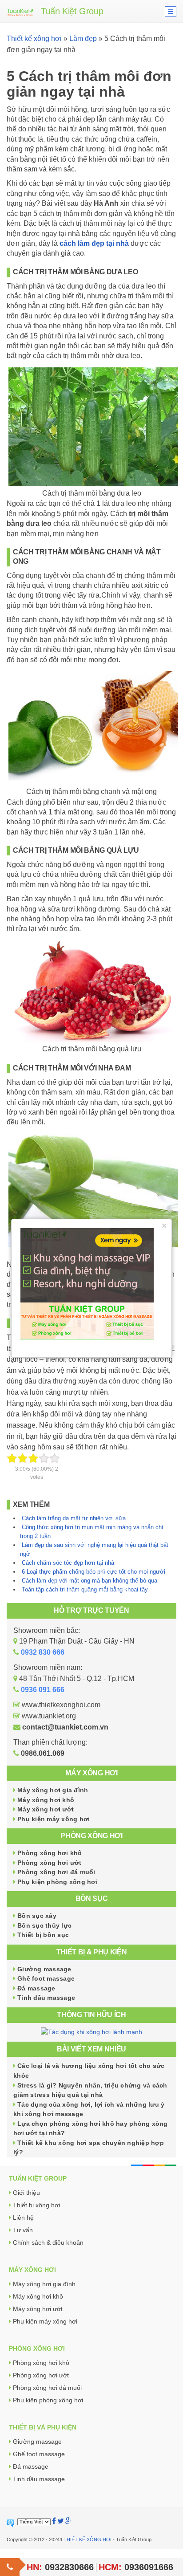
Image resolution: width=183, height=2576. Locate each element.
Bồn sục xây (37, 1916)
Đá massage (36, 1988)
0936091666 (149, 2567)
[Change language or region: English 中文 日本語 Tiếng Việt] (34, 2522)
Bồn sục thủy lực (44, 1925)
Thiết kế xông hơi (34, 39)
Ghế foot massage (46, 1978)
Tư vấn (23, 2230)
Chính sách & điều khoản (48, 2242)
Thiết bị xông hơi (36, 2205)
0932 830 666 (43, 1652)
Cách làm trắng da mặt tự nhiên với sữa (74, 1518)
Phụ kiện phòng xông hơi (58, 1882)
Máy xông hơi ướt (46, 1809)
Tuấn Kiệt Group (72, 11)
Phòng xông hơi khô (50, 1853)
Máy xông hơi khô (46, 1800)
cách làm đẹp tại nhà (94, 243)
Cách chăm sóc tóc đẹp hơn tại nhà (68, 1563)
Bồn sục (92, 1898)
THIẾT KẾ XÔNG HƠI (88, 2539)
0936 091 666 (43, 1690)
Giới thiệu (26, 2193)
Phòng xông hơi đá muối (56, 1872)
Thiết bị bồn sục (43, 1935)
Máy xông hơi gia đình (53, 1790)
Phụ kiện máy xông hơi (54, 1819)
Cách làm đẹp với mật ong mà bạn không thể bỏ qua (90, 1581)
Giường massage (44, 1969)
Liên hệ (23, 2218)
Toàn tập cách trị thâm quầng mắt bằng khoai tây (85, 1589)
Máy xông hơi (91, 1773)
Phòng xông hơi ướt (50, 1863)
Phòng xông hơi (91, 1836)
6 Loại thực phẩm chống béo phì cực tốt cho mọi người (93, 1572)
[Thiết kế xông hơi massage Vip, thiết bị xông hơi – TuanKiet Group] (20, 11)
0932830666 (69, 2567)
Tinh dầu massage (46, 1998)
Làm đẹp (83, 39)
